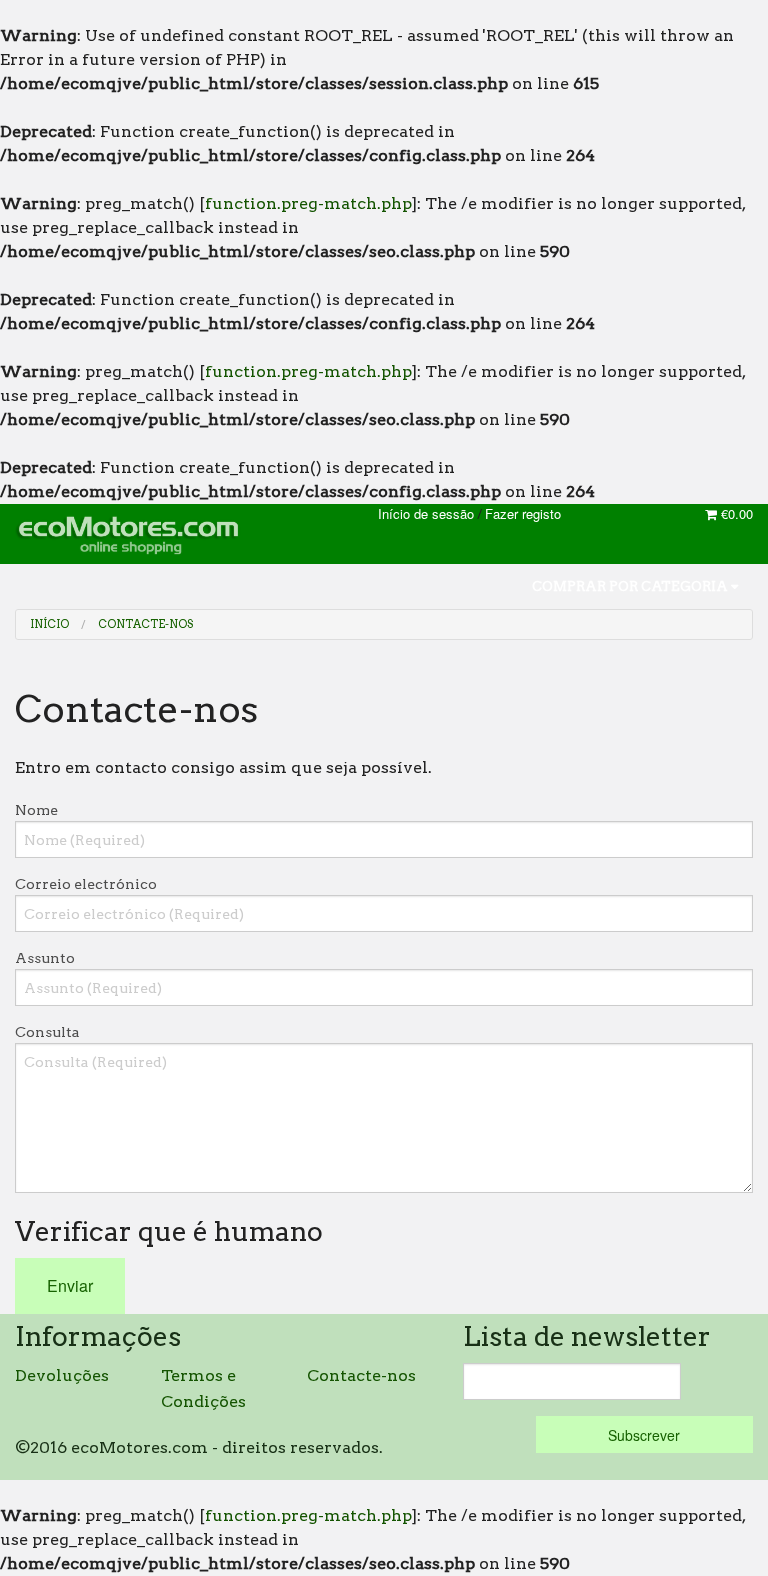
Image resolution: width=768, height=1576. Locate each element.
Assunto (45, 958)
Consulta (47, 1032)
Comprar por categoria (631, 586)
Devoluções (62, 1375)
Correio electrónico (86, 884)
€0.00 (735, 513)
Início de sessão (426, 513)
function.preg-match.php (308, 203)
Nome (36, 810)
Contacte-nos (145, 624)
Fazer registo (523, 513)
